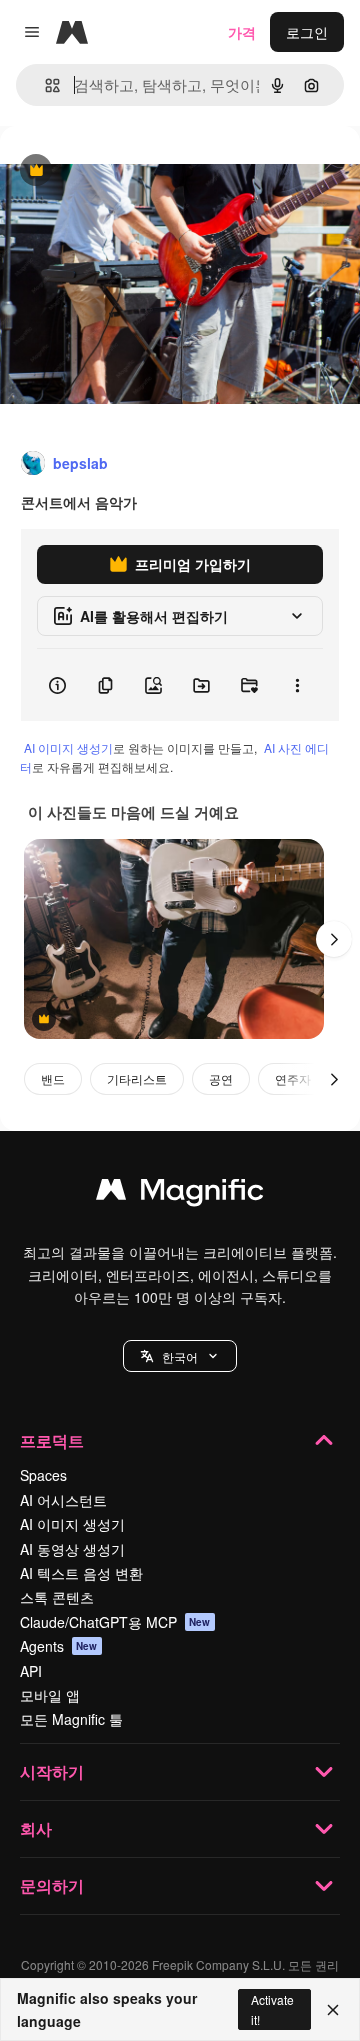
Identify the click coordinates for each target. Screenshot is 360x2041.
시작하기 (52, 1771)
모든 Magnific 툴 (71, 1719)
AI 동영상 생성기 (72, 1549)
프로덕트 (52, 1440)
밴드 (53, 1078)
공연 (221, 1078)
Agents (59, 1646)
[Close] (333, 2010)
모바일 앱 (50, 1695)
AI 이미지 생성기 (68, 747)
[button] (180, 1356)
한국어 (180, 1356)
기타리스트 (137, 1078)
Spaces (43, 1475)
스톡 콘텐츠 (57, 1597)
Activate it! (272, 2009)
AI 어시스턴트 (63, 1500)
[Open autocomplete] (44, 85)
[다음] (334, 939)
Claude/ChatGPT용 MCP (115, 1622)
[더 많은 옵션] (297, 685)
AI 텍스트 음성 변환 (81, 1573)
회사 (36, 1828)
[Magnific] (180, 1194)
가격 (242, 32)
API (31, 1671)
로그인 (307, 32)
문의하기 (52, 1885)
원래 (115, 171)
